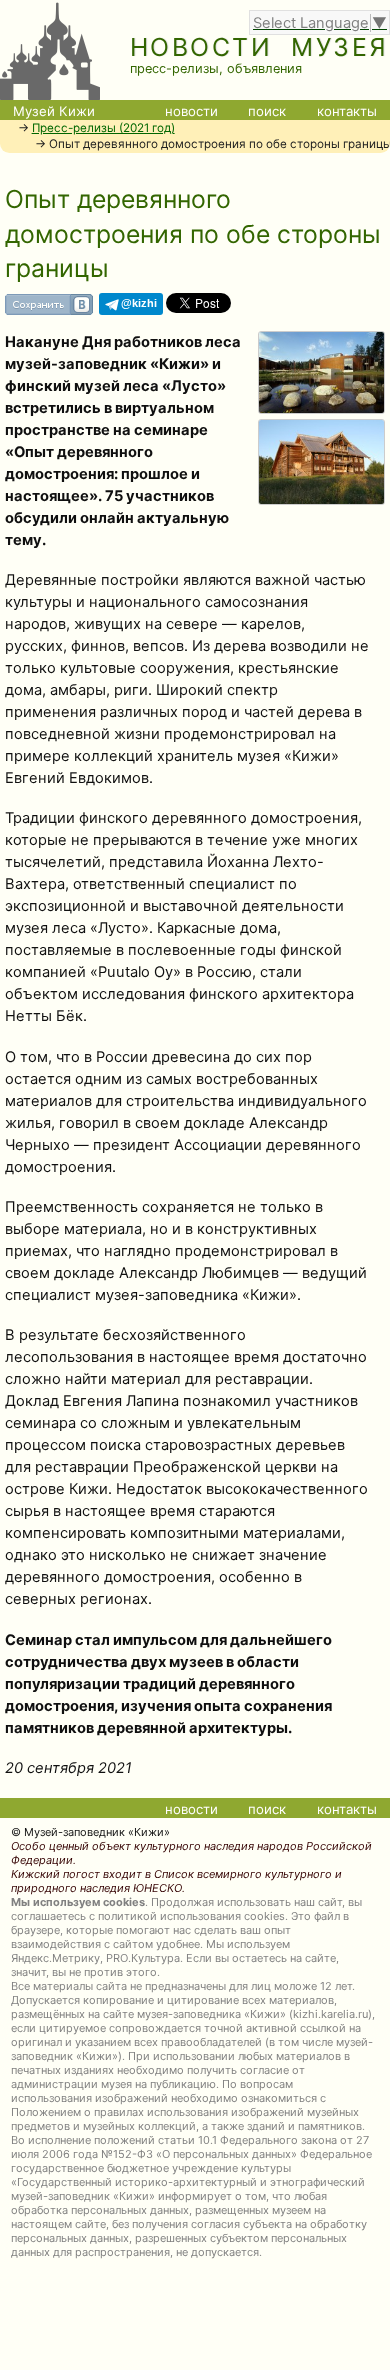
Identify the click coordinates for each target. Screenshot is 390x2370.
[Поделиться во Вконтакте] (49, 310)
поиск (267, 111)
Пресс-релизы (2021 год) (103, 128)
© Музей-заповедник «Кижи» (90, 1832)
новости (191, 111)
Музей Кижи (54, 111)
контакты (347, 111)
